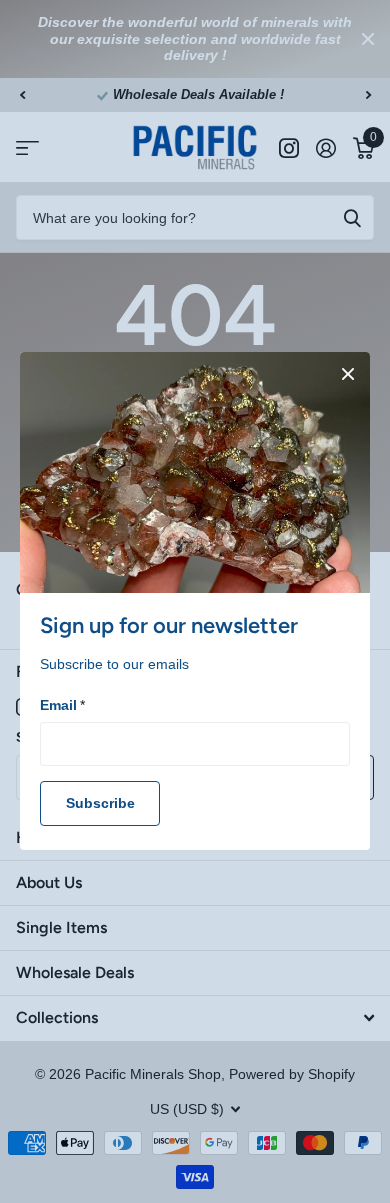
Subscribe (100, 804)
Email (62, 705)
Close (348, 374)
